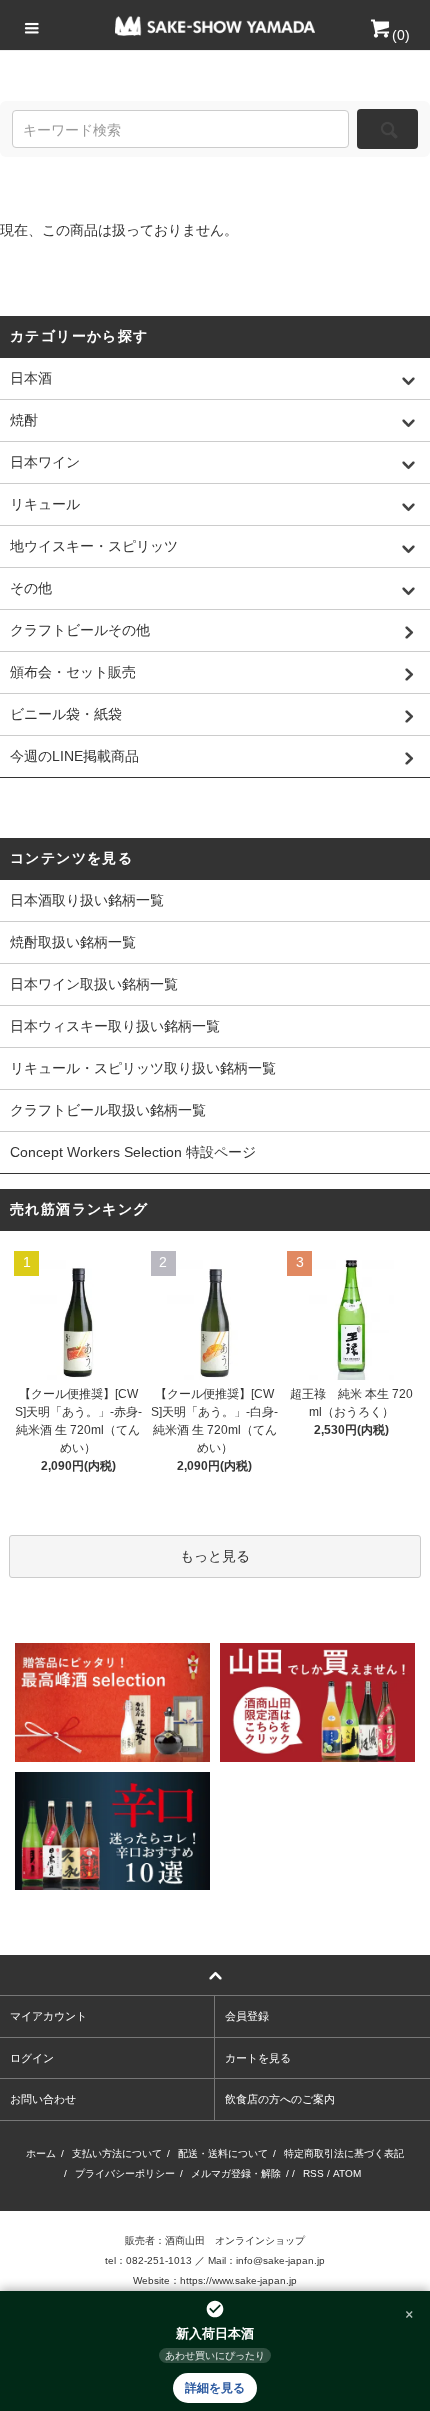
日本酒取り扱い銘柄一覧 (87, 900)
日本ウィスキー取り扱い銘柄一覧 (115, 1026)
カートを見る (258, 2058)
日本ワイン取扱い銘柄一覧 (94, 984)
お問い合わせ (43, 2099)
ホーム (41, 2153)
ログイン (32, 2058)
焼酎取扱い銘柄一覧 (73, 942)
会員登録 (247, 2016)
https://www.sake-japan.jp (238, 2280)
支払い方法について (117, 2153)
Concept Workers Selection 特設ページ (133, 1152)
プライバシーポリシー (125, 2173)
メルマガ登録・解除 (236, 2173)
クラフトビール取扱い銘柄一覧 (108, 1110)
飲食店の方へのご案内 (280, 2099)
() (401, 35)
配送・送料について (223, 2153)
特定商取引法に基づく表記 (344, 2153)
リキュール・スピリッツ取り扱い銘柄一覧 (143, 1068)
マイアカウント (48, 2016)
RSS (313, 2173)
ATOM (347, 2173)
